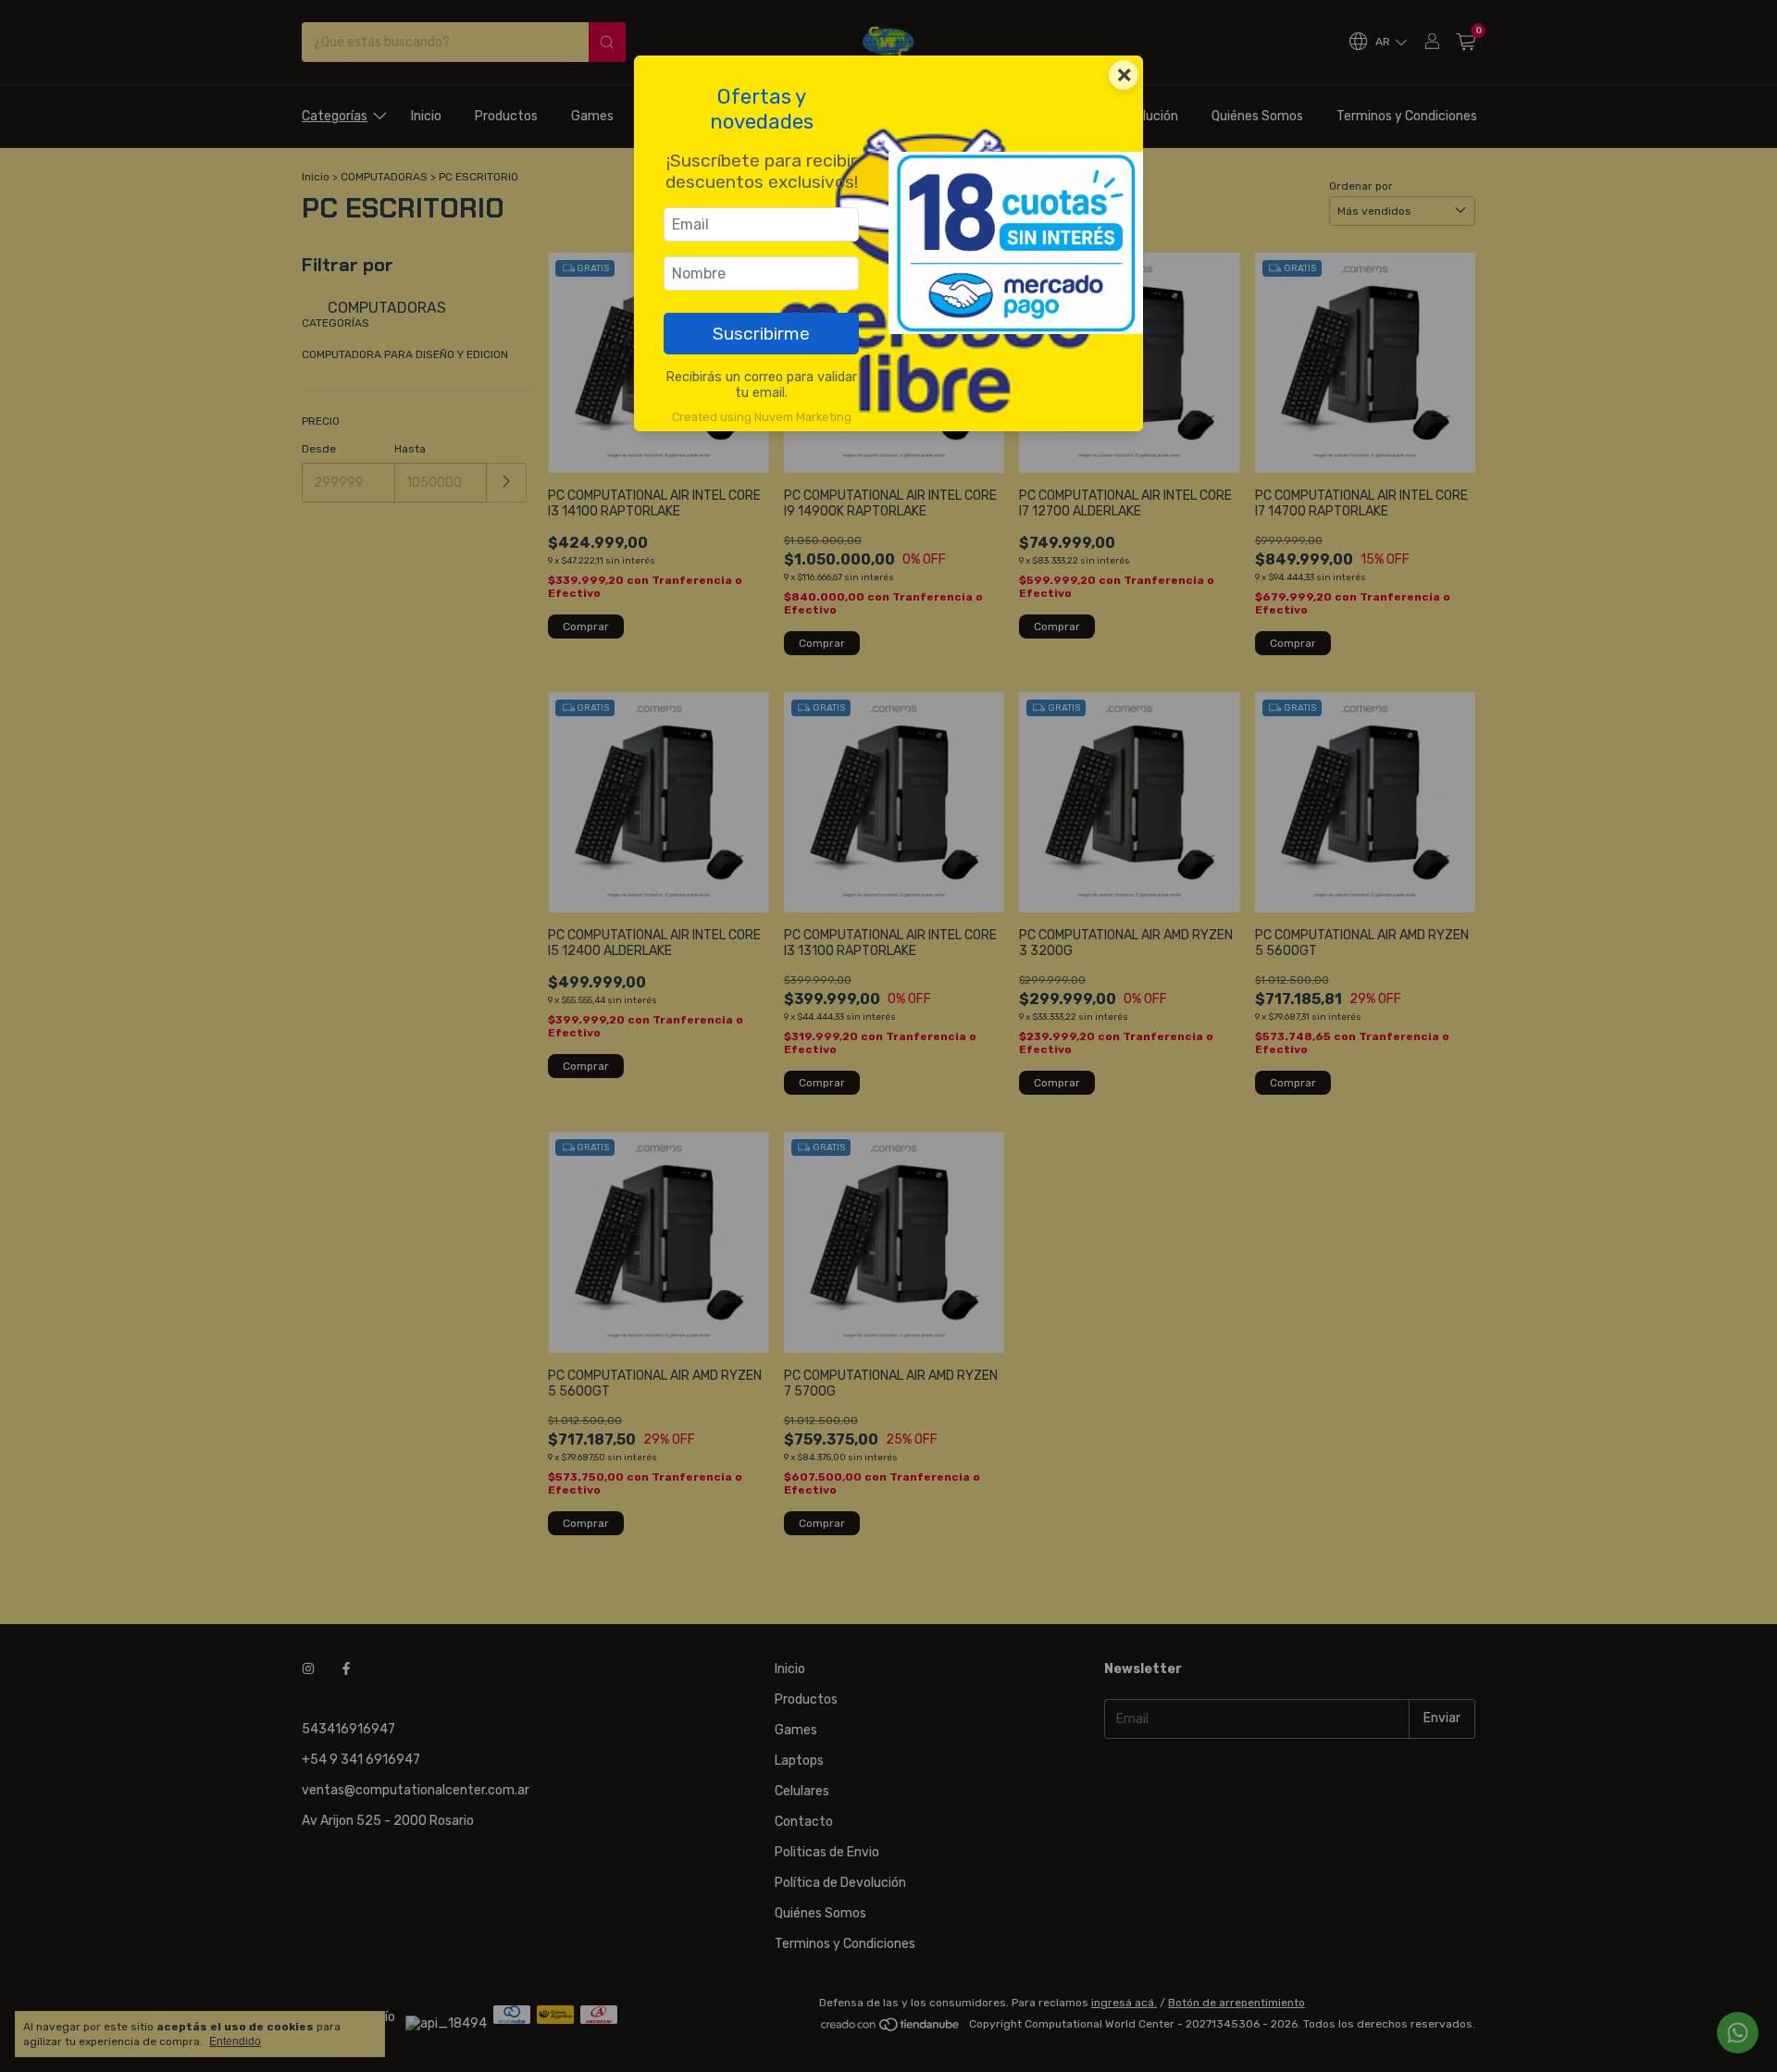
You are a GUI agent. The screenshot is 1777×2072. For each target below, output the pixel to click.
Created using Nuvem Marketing (762, 417)
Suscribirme (761, 334)
